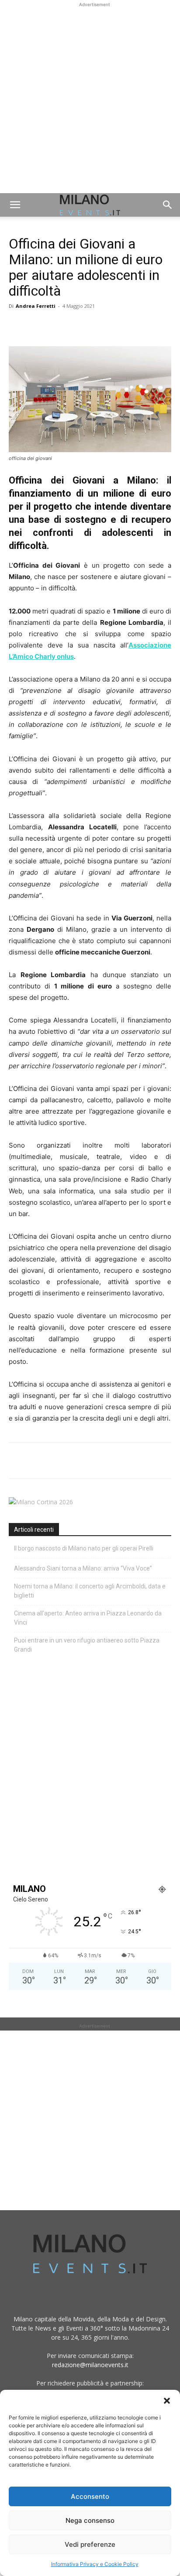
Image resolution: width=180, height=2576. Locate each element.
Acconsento (90, 2496)
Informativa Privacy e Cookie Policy (95, 2564)
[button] (167, 2401)
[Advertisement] (90, 99)
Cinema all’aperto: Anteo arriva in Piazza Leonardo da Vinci (88, 1618)
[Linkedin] (78, 326)
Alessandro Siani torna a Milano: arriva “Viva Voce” (83, 1568)
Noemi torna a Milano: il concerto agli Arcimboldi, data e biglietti (90, 1591)
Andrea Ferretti (36, 306)
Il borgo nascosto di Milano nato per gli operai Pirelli (84, 1548)
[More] (118, 326)
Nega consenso (90, 2520)
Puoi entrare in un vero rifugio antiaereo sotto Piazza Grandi (87, 1645)
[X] (38, 326)
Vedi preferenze (90, 2544)
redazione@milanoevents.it (90, 2365)
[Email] (98, 326)
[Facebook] (17, 326)
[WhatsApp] (58, 326)
